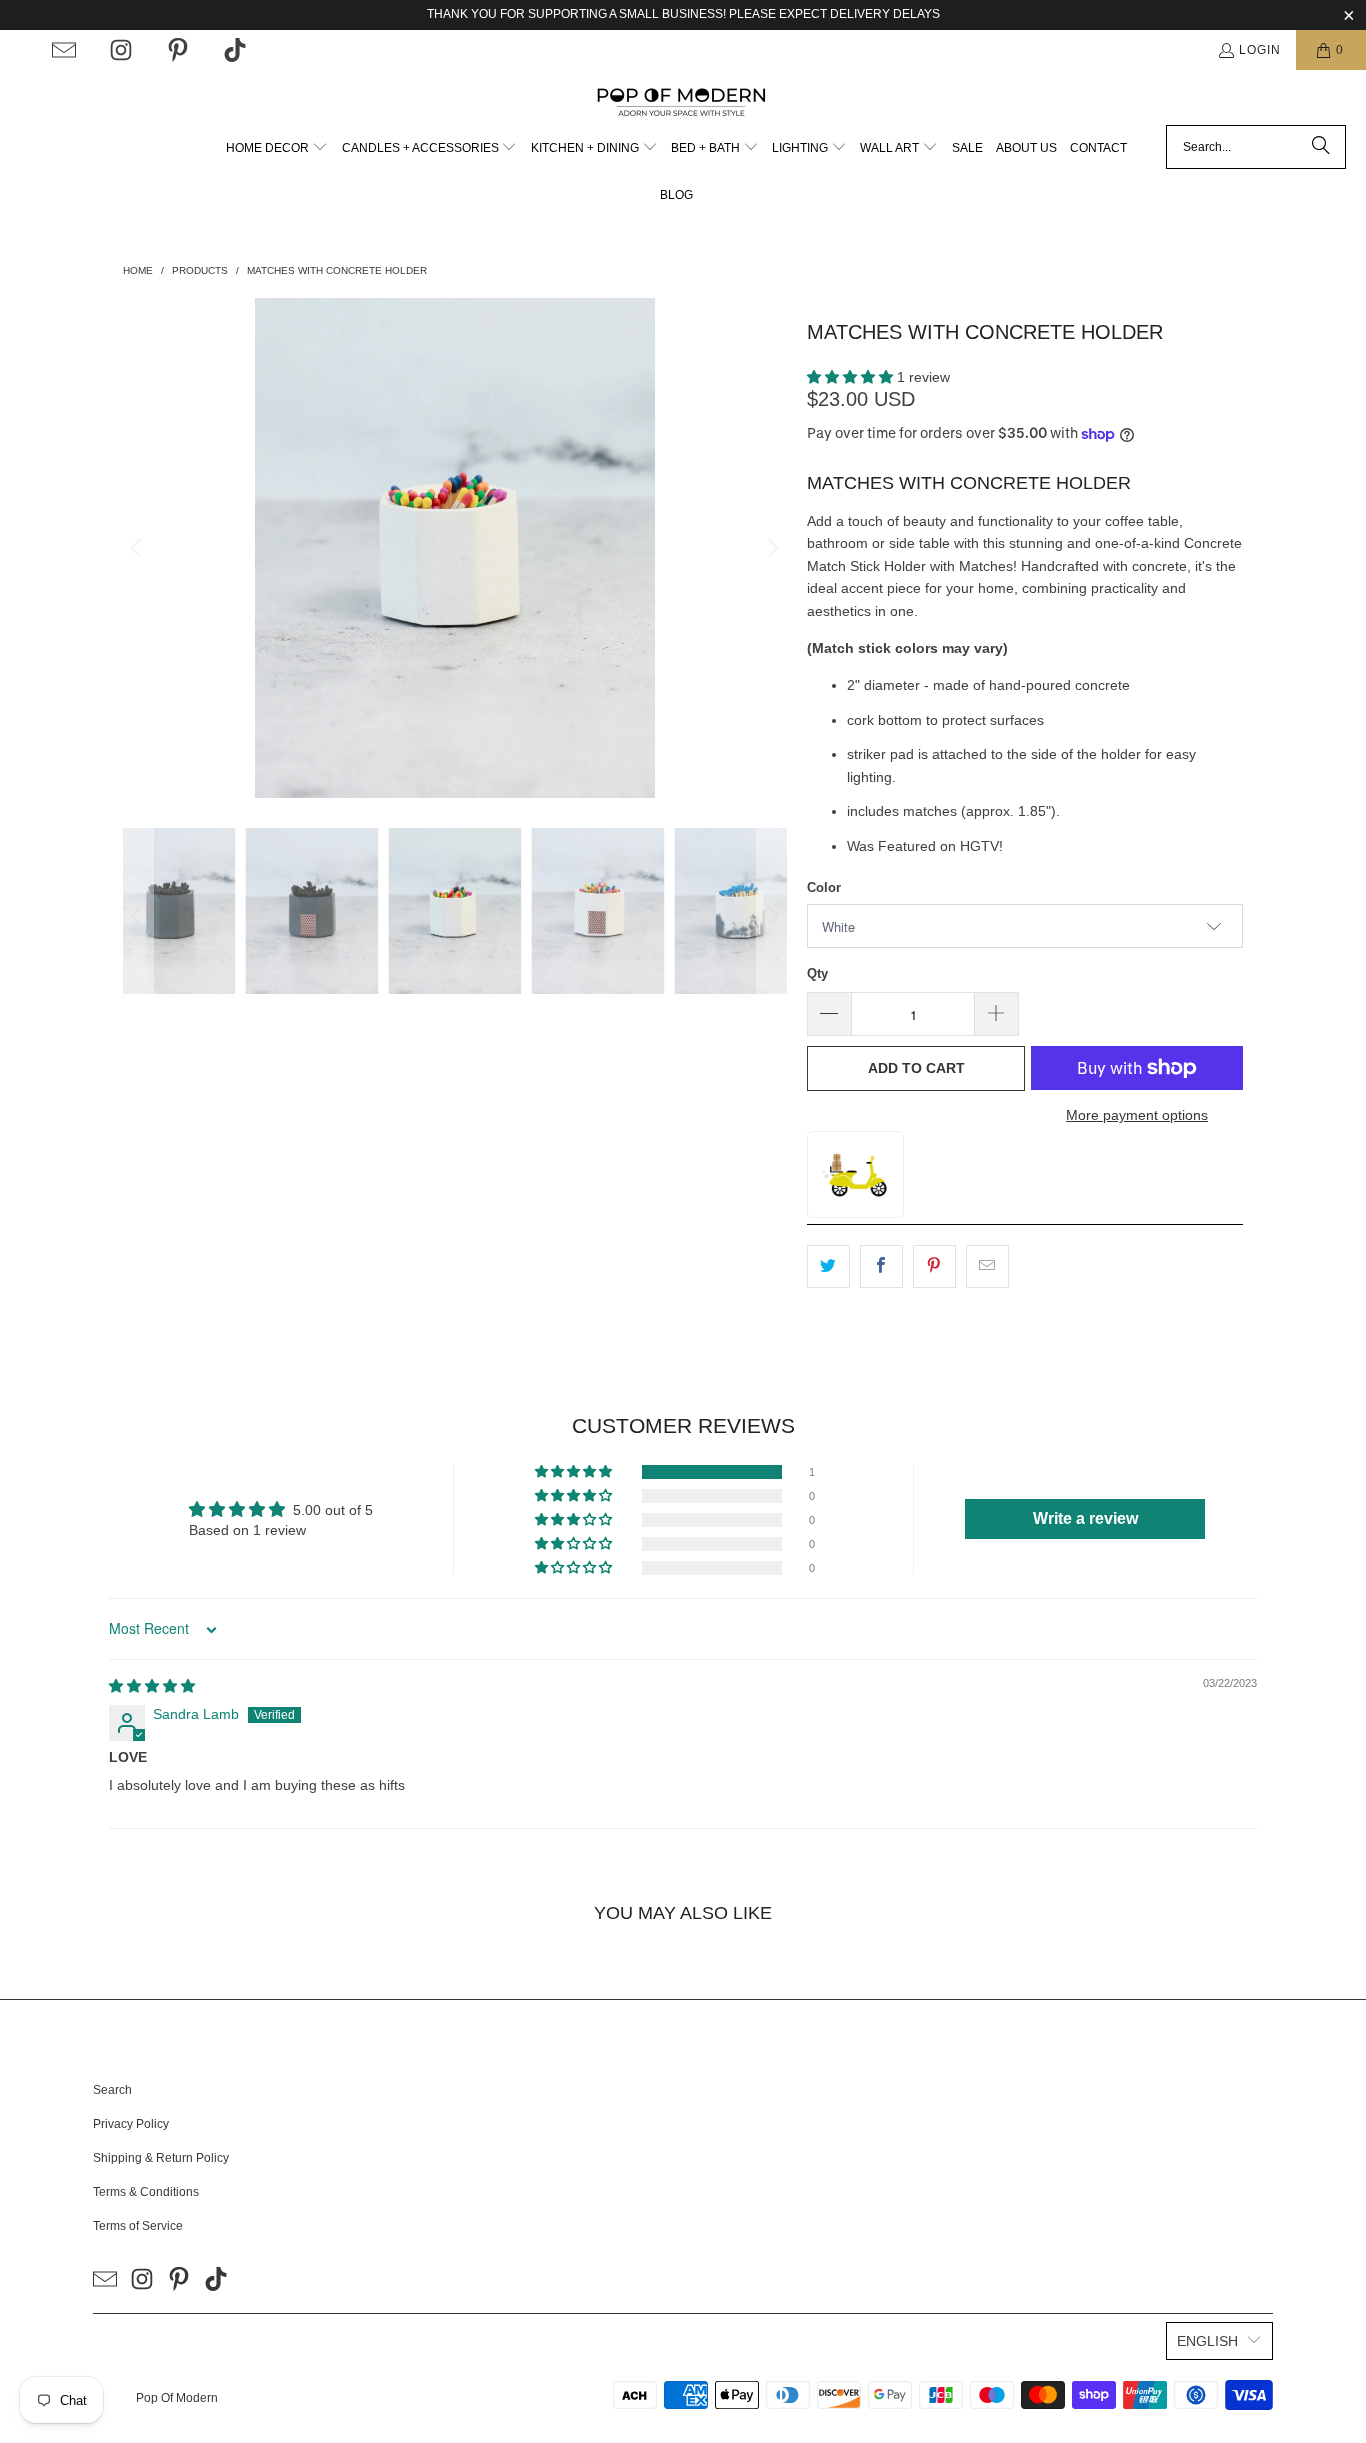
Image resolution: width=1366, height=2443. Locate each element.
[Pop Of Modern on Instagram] (121, 50)
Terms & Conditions (146, 2192)
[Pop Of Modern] (683, 102)
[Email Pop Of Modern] (64, 50)
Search (112, 2090)
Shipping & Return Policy (161, 2158)
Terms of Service (138, 2226)
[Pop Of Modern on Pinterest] (178, 50)
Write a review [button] (1085, 1518)
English (1207, 2341)
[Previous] (138, 548)
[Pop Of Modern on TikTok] (235, 50)
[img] (152, 1686)
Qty (817, 973)
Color (824, 887)
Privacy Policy (131, 2124)
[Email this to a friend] (987, 1266)
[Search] (1321, 147)
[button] (277, 148)
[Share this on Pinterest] (934, 1266)
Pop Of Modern (177, 2398)
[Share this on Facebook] (881, 1266)
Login (1260, 50)
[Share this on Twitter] (828, 1266)
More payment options (1137, 1115)
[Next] (772, 548)
